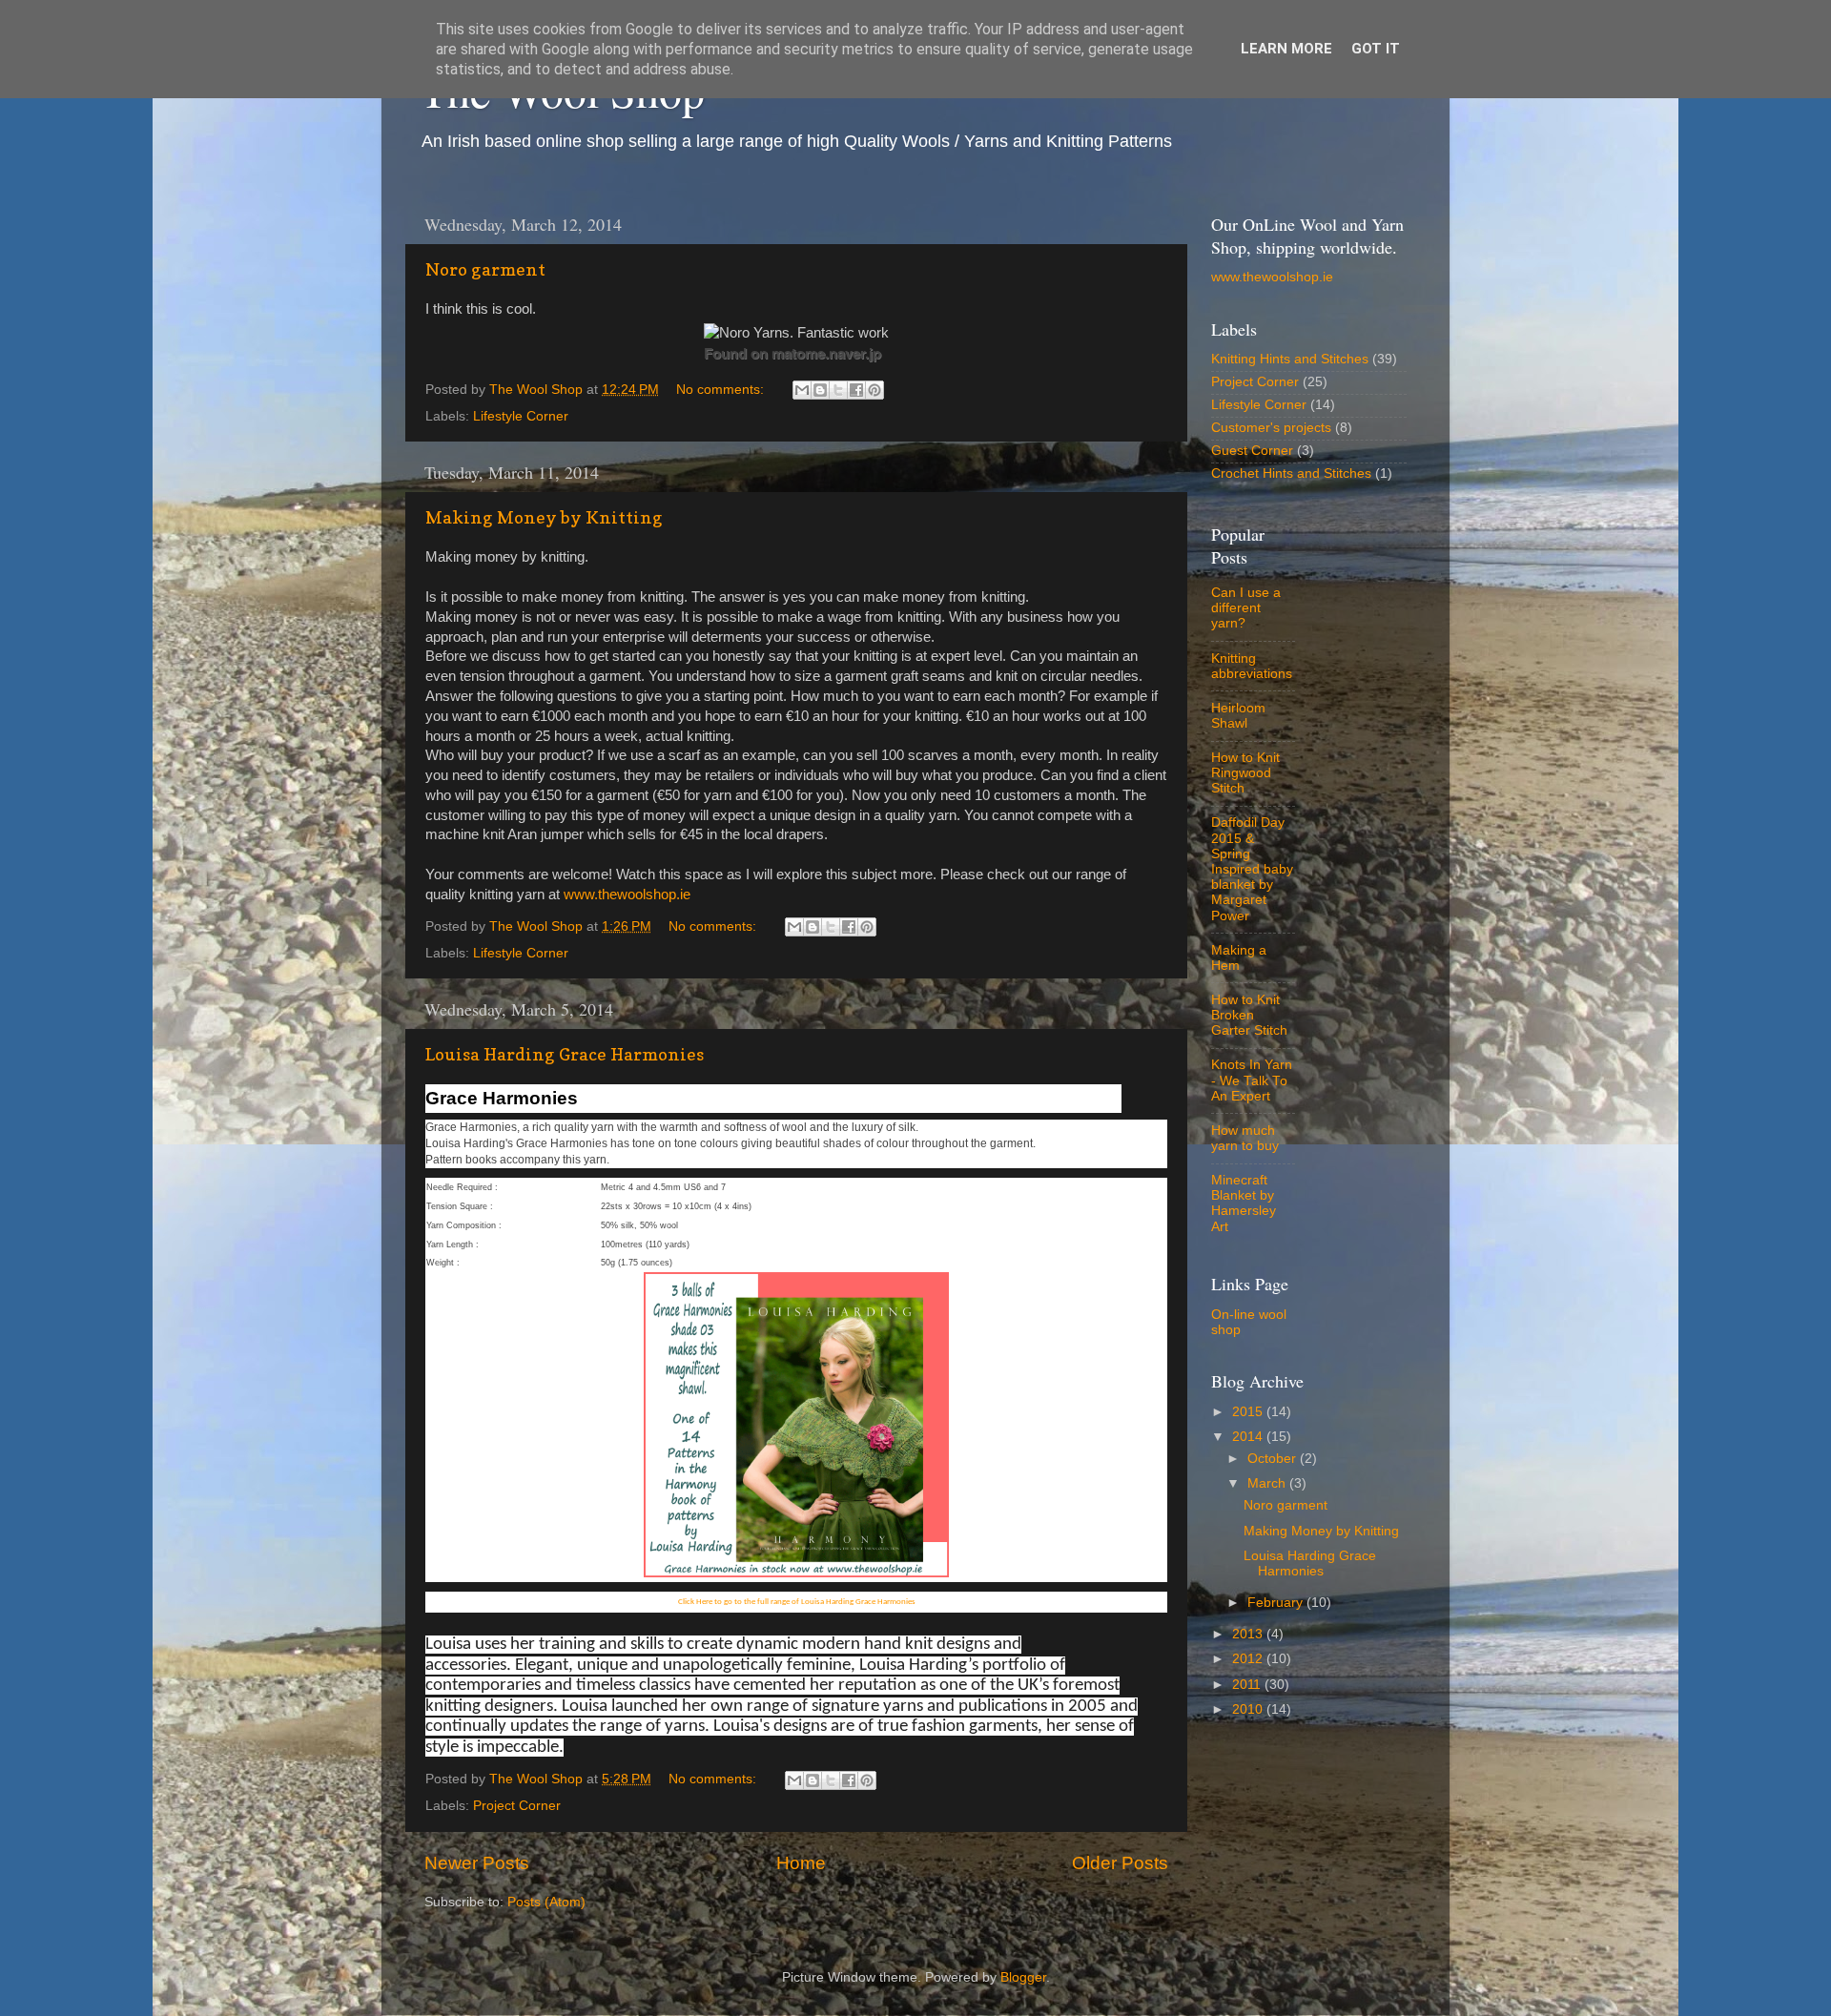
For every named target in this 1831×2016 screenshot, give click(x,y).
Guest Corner (1252, 451)
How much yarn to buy (1245, 1138)
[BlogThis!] (820, 390)
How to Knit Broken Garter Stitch (1249, 1015)
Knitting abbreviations (1252, 666)
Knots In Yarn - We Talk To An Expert (1252, 1080)
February (1277, 1603)
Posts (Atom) (546, 1902)
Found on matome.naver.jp (792, 353)
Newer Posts (477, 1863)
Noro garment (485, 269)
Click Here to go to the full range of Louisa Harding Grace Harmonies (797, 1602)
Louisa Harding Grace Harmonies (565, 1054)
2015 (1249, 1412)
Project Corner (517, 1806)
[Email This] (802, 390)
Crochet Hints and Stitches (1291, 473)
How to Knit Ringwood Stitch (1245, 773)
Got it (1376, 49)
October (1274, 1459)
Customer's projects (1271, 428)
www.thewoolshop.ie (627, 895)
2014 (1249, 1437)
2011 (1248, 1685)
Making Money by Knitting (544, 517)
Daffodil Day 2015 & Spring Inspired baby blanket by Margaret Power (1252, 869)
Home (801, 1863)
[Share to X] (838, 390)
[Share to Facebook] (856, 390)
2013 (1249, 1634)
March (1268, 1483)
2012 (1249, 1659)
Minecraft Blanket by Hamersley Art (1244, 1203)
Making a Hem (1239, 958)
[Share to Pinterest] (874, 390)
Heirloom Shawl (1238, 716)
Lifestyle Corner (521, 416)
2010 (1249, 1709)
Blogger (1023, 1977)
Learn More (1286, 49)
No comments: (722, 390)
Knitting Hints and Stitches (1290, 359)
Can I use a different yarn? (1246, 608)
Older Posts (1120, 1863)
